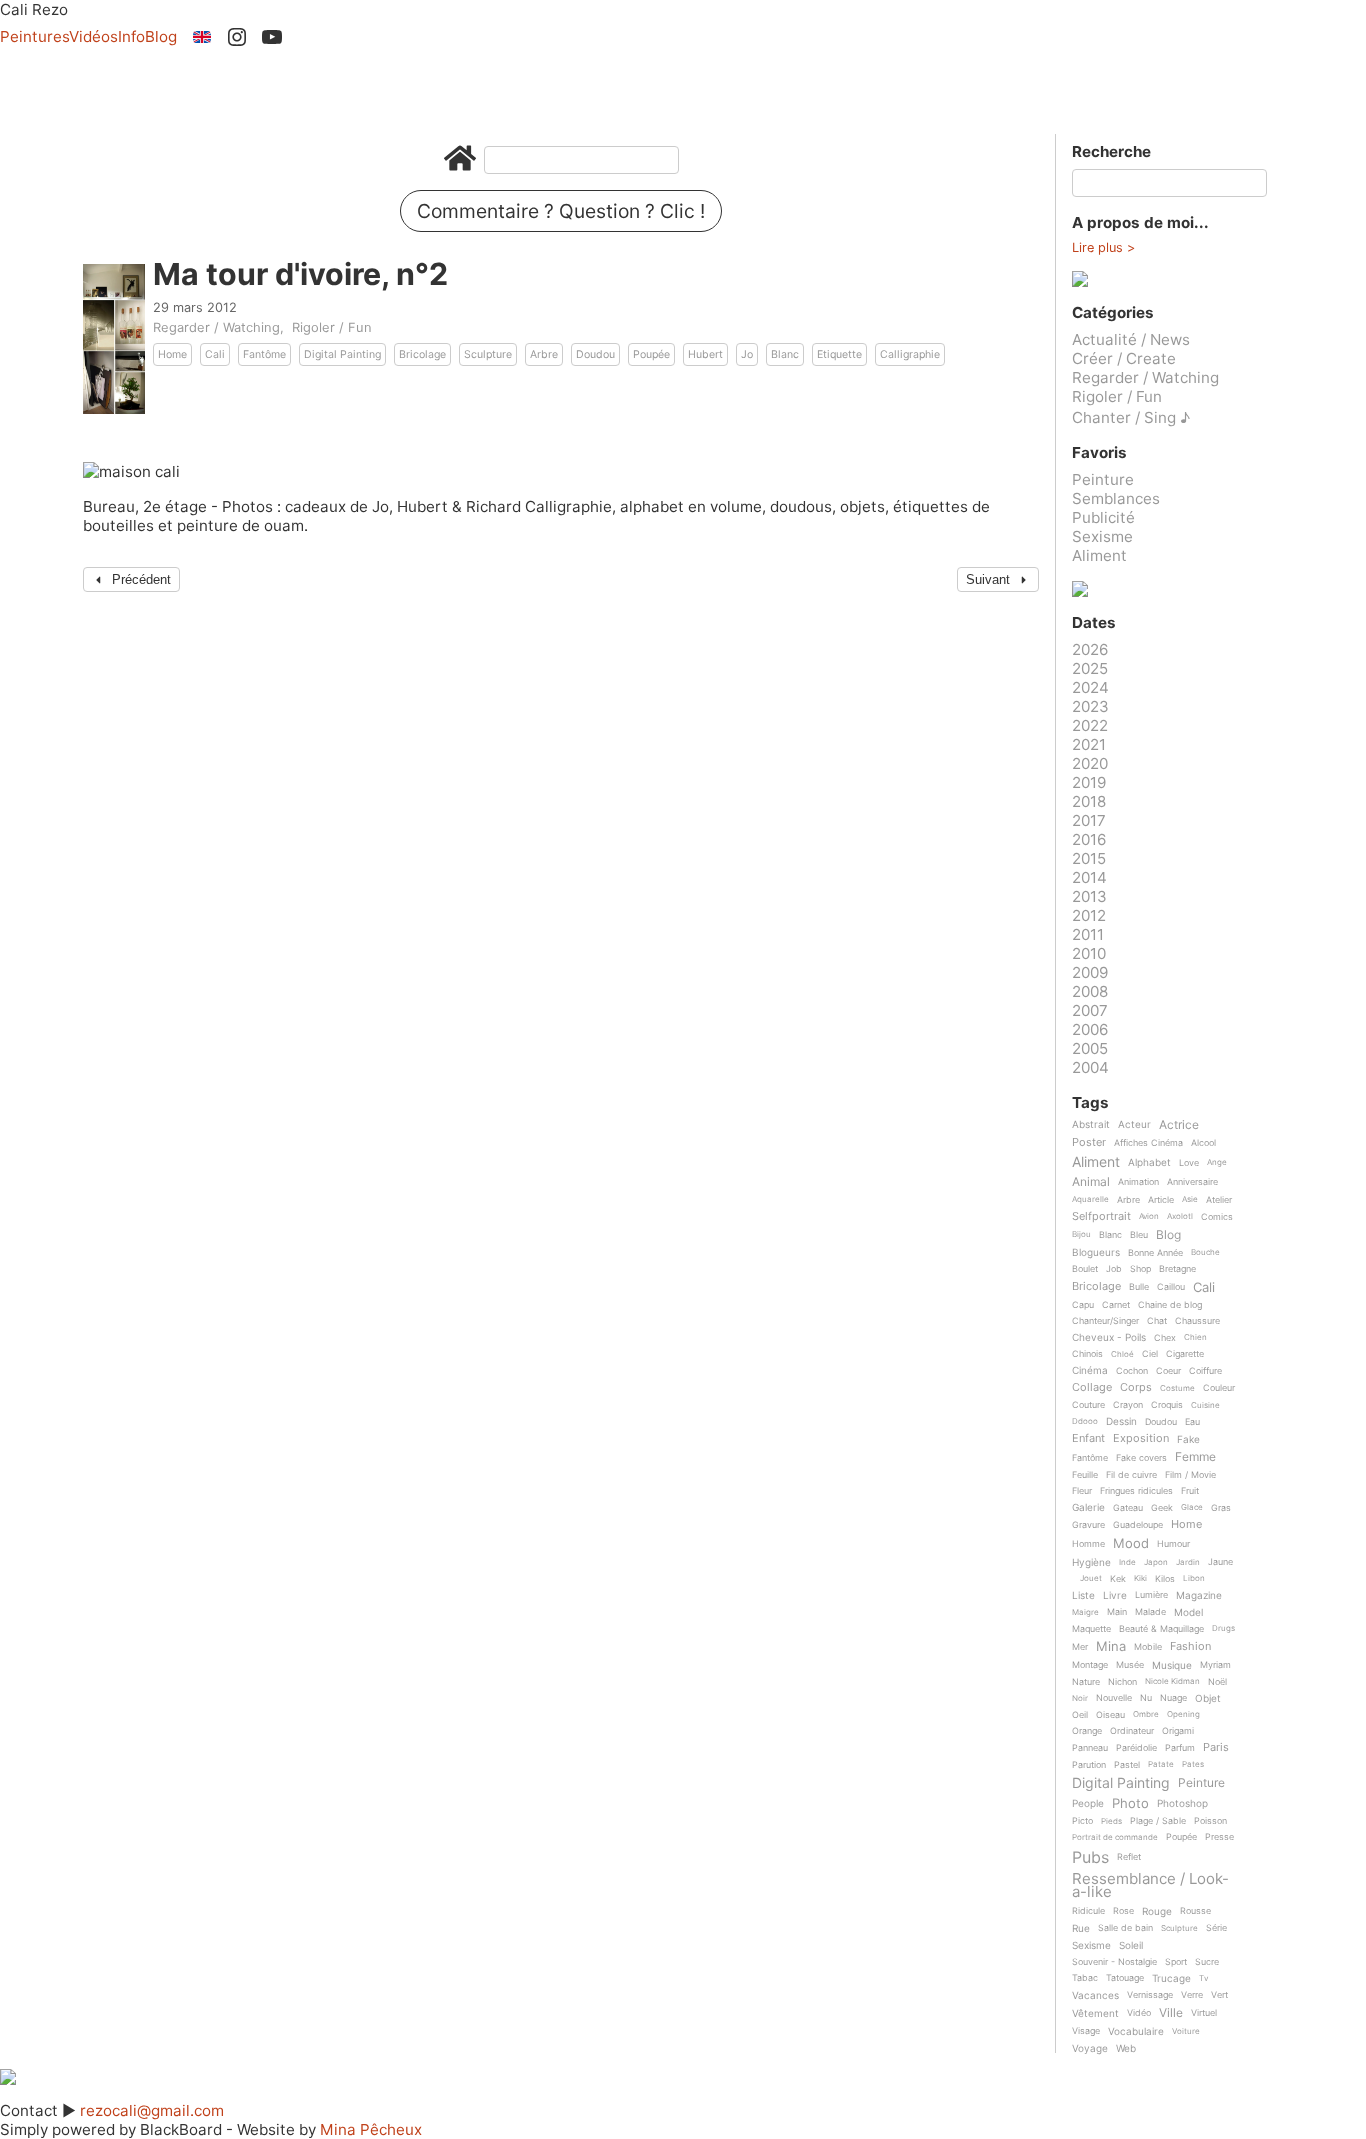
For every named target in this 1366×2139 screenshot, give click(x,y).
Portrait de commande (1115, 1837)
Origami (1178, 1731)
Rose (1123, 1911)
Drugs (1223, 1628)
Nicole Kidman (1172, 1681)
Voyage (1090, 2048)
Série (1216, 1928)
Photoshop (1182, 1803)
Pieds (1111, 1821)
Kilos (1165, 1579)
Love (1189, 1163)
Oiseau (1110, 1715)
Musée (1130, 1665)
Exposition (1141, 1439)
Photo (1130, 1804)
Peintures (34, 36)
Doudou (595, 354)
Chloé (1122, 1354)
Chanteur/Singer (1105, 1321)
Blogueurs (1096, 1252)
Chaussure (1197, 1321)
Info (131, 36)
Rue (1081, 1928)
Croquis (1167, 1405)
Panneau (1090, 1748)
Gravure (1088, 1525)
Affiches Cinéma (1148, 1143)
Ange (1217, 1162)
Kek (1118, 1579)
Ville (1171, 2013)
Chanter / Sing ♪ (1131, 417)
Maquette (1091, 1629)
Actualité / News (1131, 339)
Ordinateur (1132, 1731)
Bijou (1081, 1234)
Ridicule (1088, 1911)
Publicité (1103, 517)
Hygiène (1091, 1562)
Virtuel (1204, 2013)
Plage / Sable (1158, 1821)
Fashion (1190, 1647)
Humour (1173, 1544)
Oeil (1080, 1715)
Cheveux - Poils (1109, 1337)
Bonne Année (1155, 1253)
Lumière (1151, 1595)
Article (1161, 1200)
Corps (1136, 1388)
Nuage (1173, 1698)
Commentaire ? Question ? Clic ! (561, 211)
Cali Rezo (34, 9)
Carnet (1116, 1305)
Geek (1162, 1508)
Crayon (1128, 1405)
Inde (1127, 1562)
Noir (1080, 1698)
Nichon (1122, 1682)
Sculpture (488, 354)
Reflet (1129, 1857)
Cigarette (1185, 1354)
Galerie (1088, 1507)
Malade (1150, 1612)
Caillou (1171, 1287)
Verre (1192, 1995)
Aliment (1099, 555)
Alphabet (1149, 1162)
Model (1188, 1612)
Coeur (1168, 1371)
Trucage (1171, 1978)
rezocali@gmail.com (152, 2110)
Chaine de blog (1170, 1305)
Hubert (705, 354)
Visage (1086, 2031)
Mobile (1148, 1647)
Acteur (1134, 1124)
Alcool (1203, 1143)
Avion (1149, 1216)
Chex (1165, 1338)
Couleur (1219, 1388)
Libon (1194, 1578)
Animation (1138, 1182)
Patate (1161, 1764)
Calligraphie (910, 354)
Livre (1115, 1595)
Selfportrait (1101, 1217)
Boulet (1085, 1269)
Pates (1193, 1764)
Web (1126, 2048)
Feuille (1085, 1475)
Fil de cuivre (1131, 1475)
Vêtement (1095, 2013)
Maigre (1085, 1612)
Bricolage (422, 354)
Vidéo (1139, 2013)
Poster (1089, 1143)
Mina (1111, 1647)
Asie (1190, 1199)
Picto (1082, 1821)
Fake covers (1141, 1458)
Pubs (1090, 1857)
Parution (1089, 1765)
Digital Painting (342, 354)
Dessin (1121, 1421)
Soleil (1131, 1945)
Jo (747, 354)
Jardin (1188, 1562)
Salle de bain (1125, 1928)
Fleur (1082, 1491)
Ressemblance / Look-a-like (1150, 1885)
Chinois (1087, 1354)
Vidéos (93, 36)
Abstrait (1091, 1124)
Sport (1176, 1962)
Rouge (1157, 1911)
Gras (1221, 1508)
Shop (1140, 1269)
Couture (1088, 1405)
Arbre (544, 354)
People (1088, 1803)
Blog (161, 36)
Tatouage (1125, 1978)
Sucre (1207, 1962)
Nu (1146, 1698)
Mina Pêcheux (371, 2129)
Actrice (1179, 1125)
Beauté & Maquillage (1161, 1629)
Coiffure (1205, 1371)
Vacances (1095, 1995)
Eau (1192, 1422)
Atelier (1219, 1200)
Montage (1090, 1665)
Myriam (1215, 1665)
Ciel (1150, 1354)
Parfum (1180, 1748)
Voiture (1186, 2031)
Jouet (1091, 1578)
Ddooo (1085, 1421)
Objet (1208, 1698)
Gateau (1128, 1508)
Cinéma (1090, 1370)
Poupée (651, 354)
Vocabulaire (1136, 2031)
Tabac (1085, 1978)
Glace (1192, 1507)
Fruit (1190, 1491)
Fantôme (264, 354)
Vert (1219, 1995)
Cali (215, 354)
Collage (1092, 1388)
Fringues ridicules (1136, 1491)
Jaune (1220, 1562)
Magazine (1199, 1595)
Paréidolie (1136, 1748)
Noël (1217, 1682)
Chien (1195, 1337)
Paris (1216, 1748)
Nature (1086, 1682)
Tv (1203, 1978)
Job (1114, 1269)
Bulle (1139, 1287)
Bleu (1139, 1235)
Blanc (785, 354)
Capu (1083, 1305)
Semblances (1116, 498)
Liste (1083, 1595)
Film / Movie (1190, 1475)
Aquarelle (1090, 1199)
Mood (1131, 1544)
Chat (1157, 1321)
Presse (1219, 1837)
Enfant (1088, 1439)
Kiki (1140, 1578)
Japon (1156, 1562)
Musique (1172, 1665)
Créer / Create (1124, 358)
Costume (1177, 1388)
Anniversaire (1192, 1182)
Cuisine (1205, 1405)
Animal (1091, 1182)
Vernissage (1150, 1995)
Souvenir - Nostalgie (1114, 1962)
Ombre (1146, 1714)
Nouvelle (1114, 1698)
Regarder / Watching (216, 327)
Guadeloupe (1138, 1525)
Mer (1080, 1647)
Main (1117, 1612)
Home (172, 354)
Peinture (1103, 479)
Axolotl (1180, 1216)
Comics (1217, 1217)
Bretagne (1177, 1269)
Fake (1188, 1439)
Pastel (1127, 1765)
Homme (1088, 1544)
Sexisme (1102, 536)
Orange (1087, 1731)
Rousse (1195, 1911)
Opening (1183, 1714)
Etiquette (839, 354)
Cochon (1132, 1371)
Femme (1195, 1457)
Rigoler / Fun (332, 327)
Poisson (1210, 1821)
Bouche (1205, 1252)
